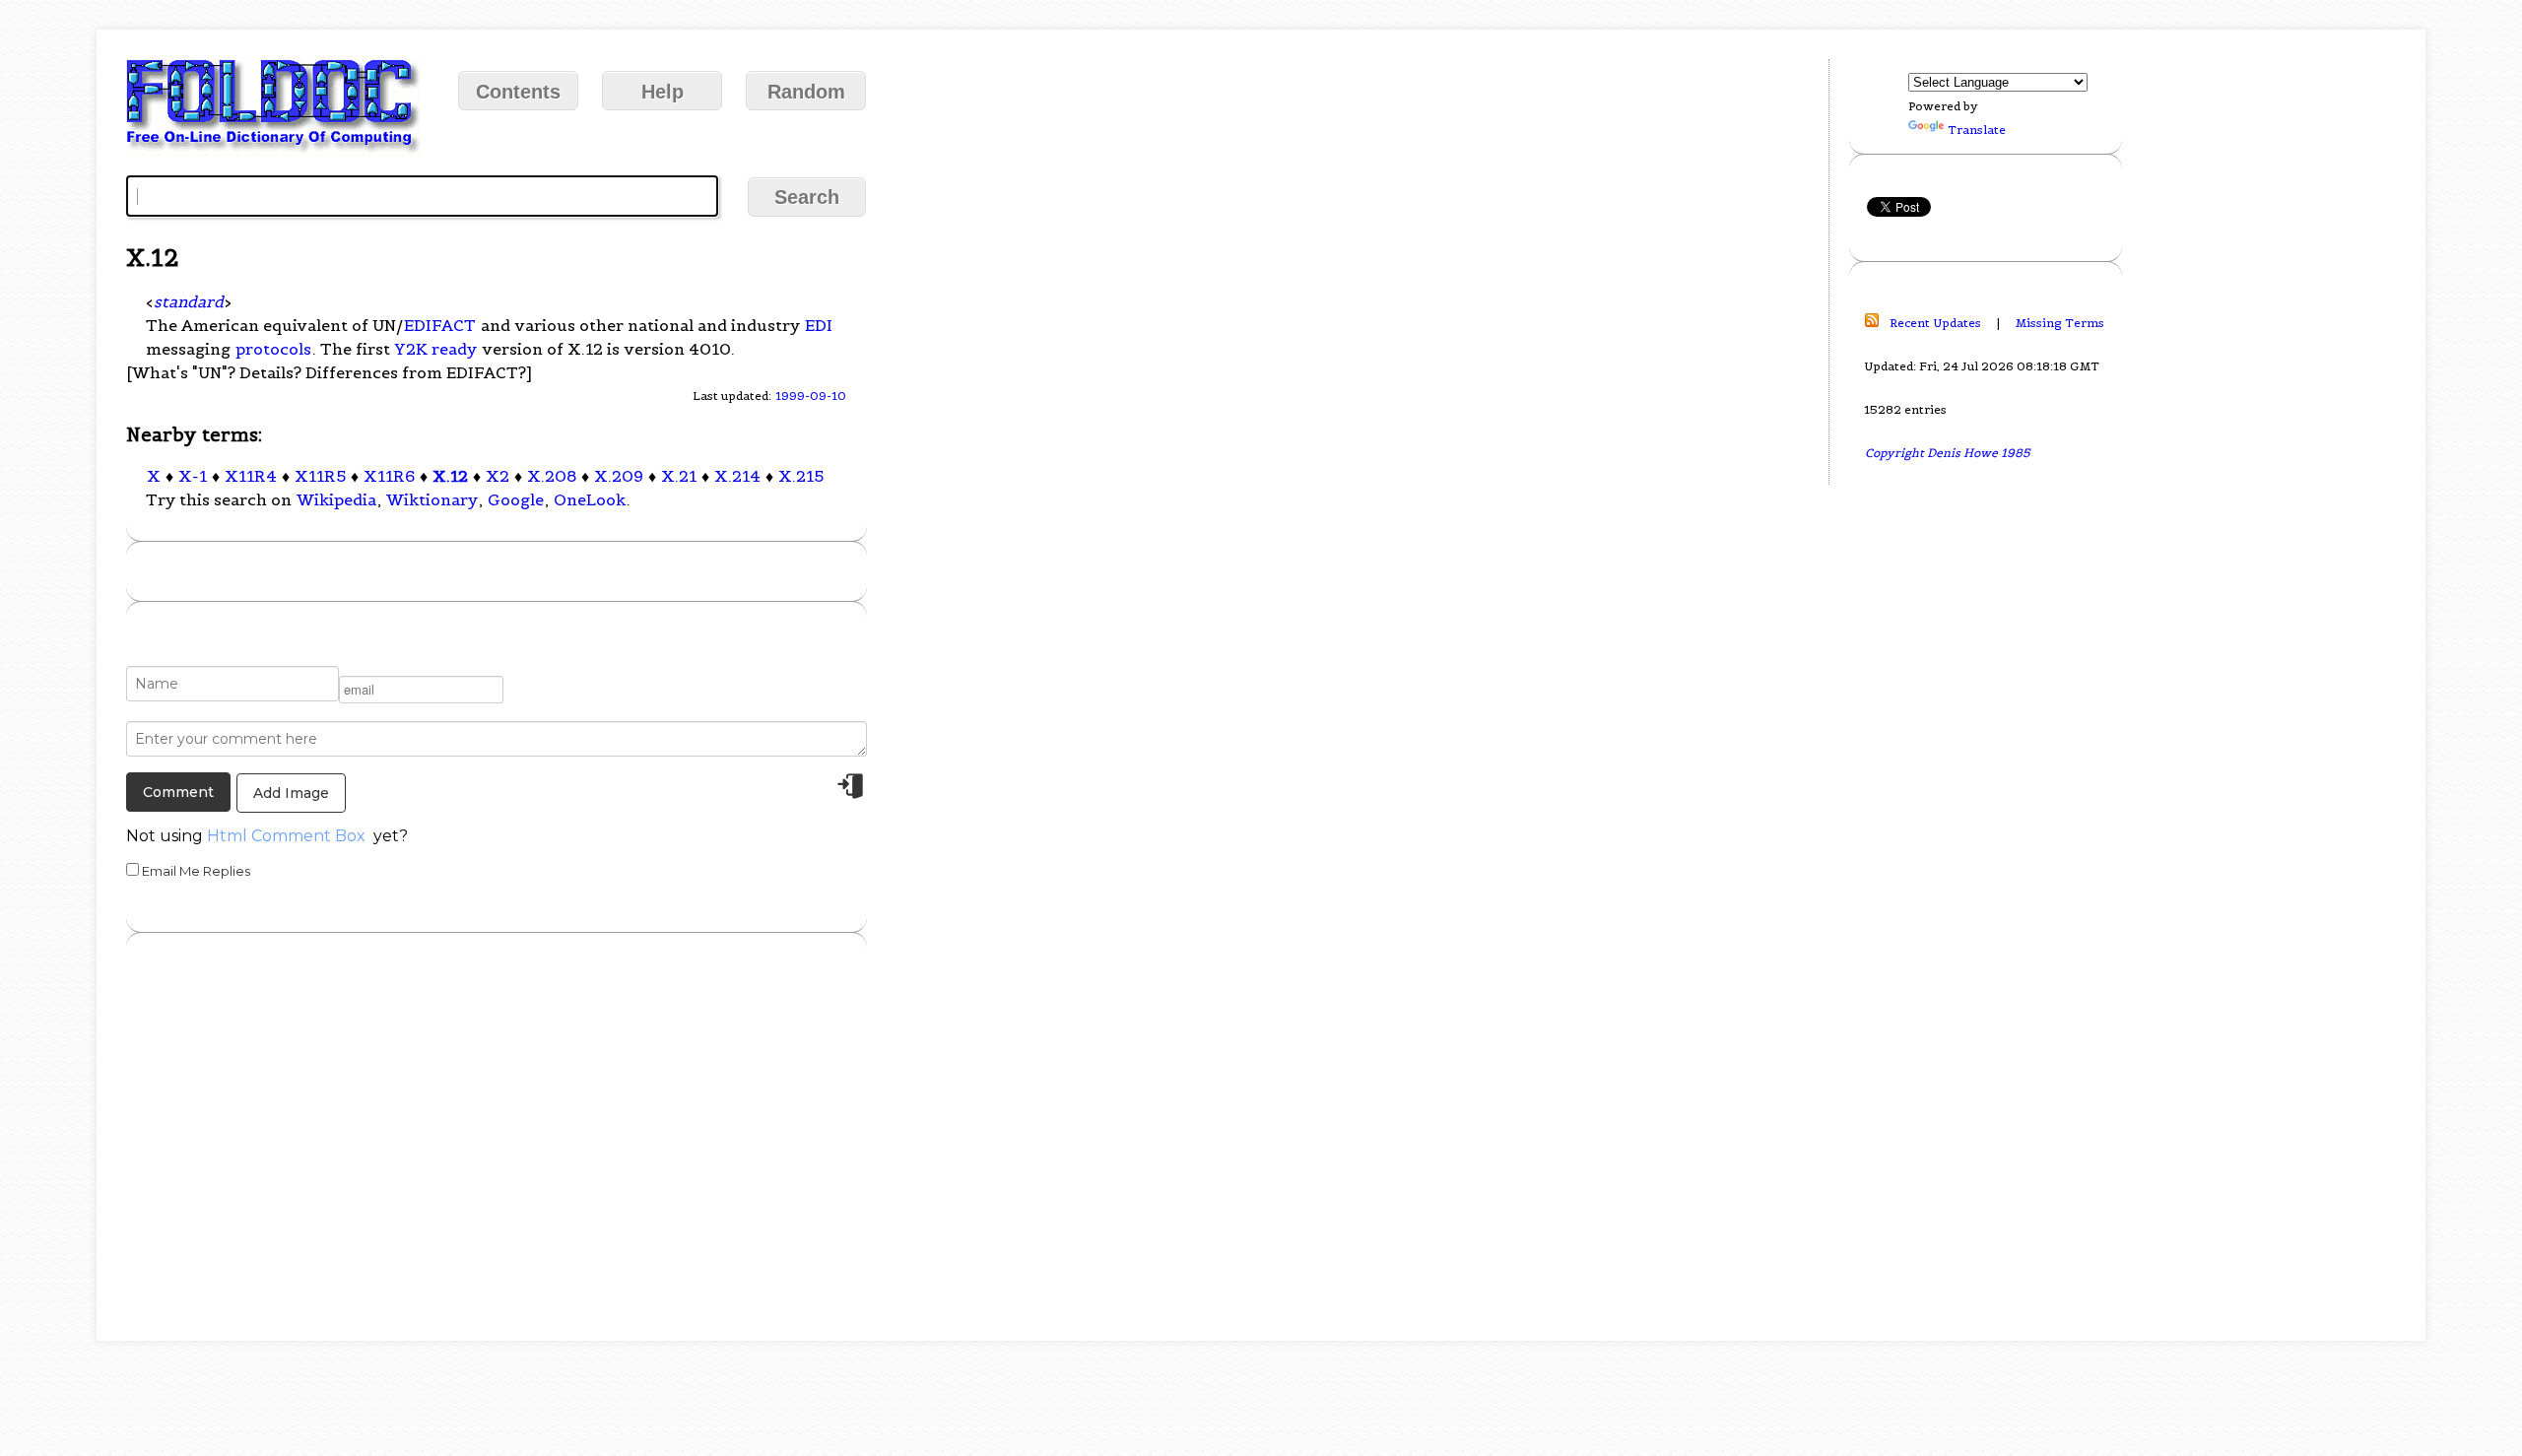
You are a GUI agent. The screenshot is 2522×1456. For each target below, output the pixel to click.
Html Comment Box (286, 836)
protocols (273, 349)
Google (516, 499)
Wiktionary (432, 499)
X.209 (619, 476)
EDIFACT (440, 325)
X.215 (801, 476)
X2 (498, 476)
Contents (518, 92)
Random (806, 92)
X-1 (193, 476)
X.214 (737, 476)
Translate (1977, 130)
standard (189, 301)
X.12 (450, 476)
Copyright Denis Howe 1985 (1948, 453)
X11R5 (320, 476)
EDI (819, 325)
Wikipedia (336, 499)
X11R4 (251, 476)
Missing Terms (2060, 323)
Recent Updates (1935, 323)
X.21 (679, 476)
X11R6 (389, 476)
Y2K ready (436, 349)
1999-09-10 (811, 396)
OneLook (590, 499)
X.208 (552, 476)
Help (663, 92)
